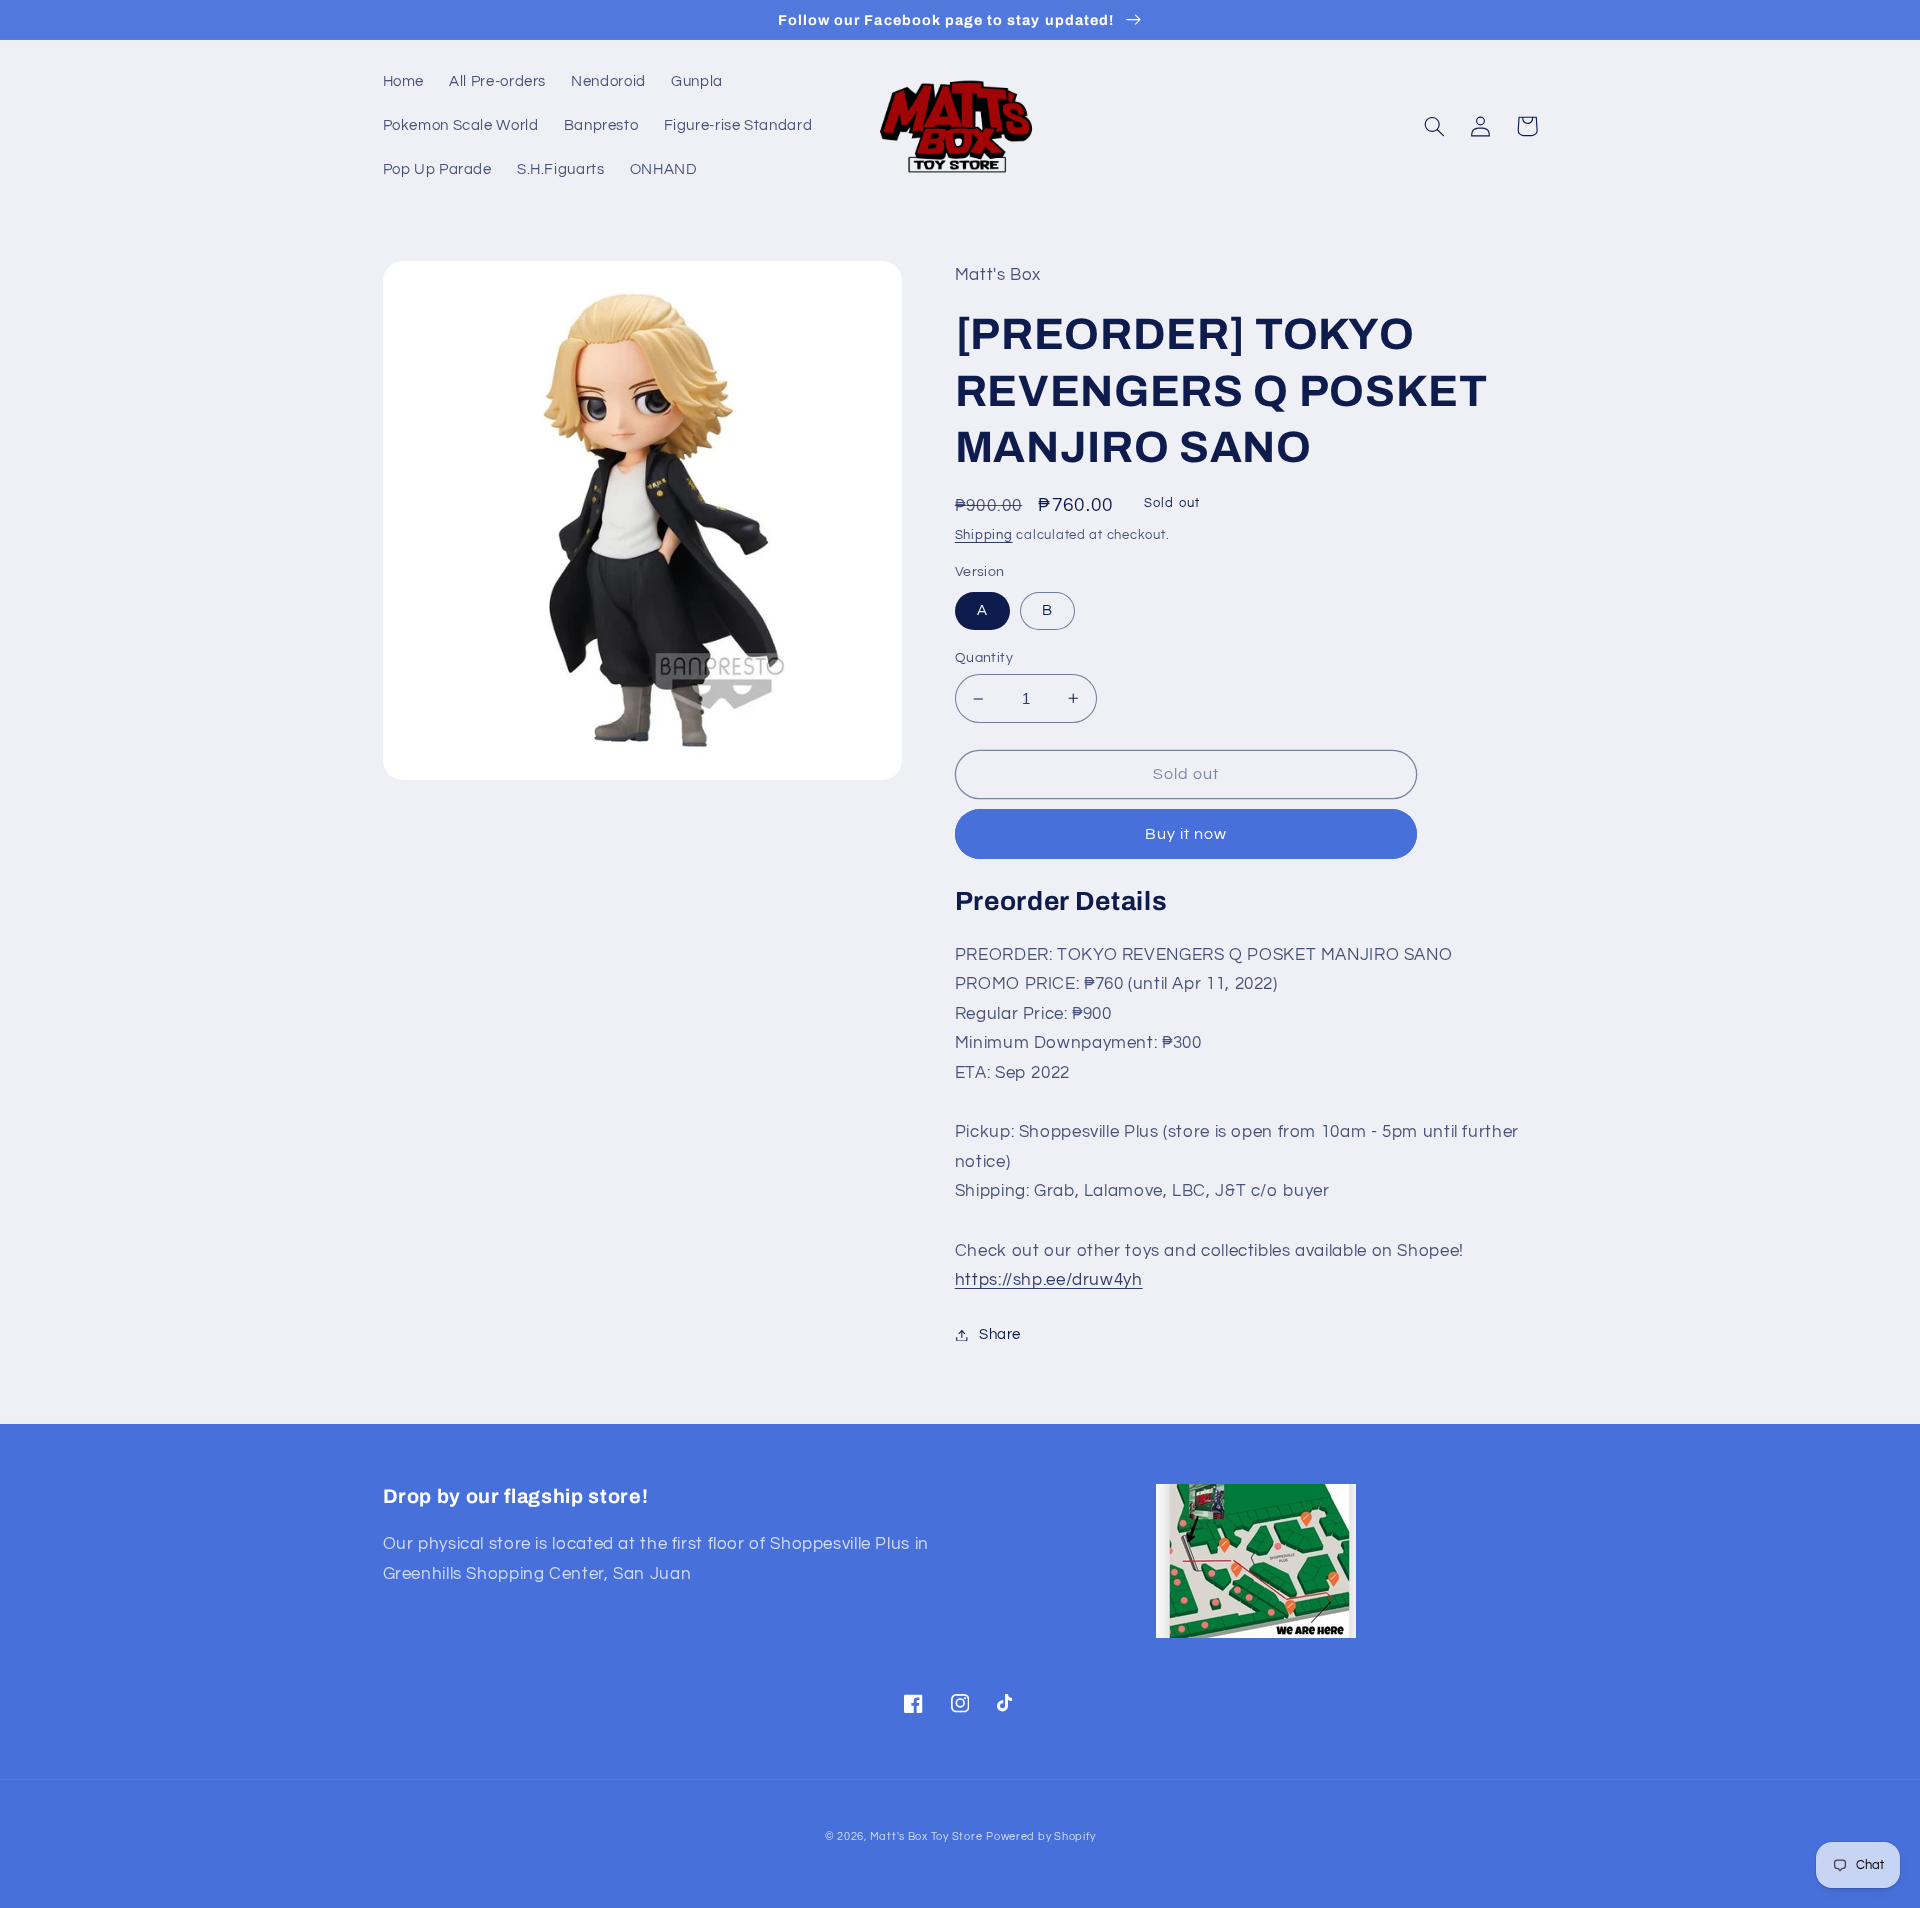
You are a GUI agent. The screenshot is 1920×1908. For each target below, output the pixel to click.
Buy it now (1186, 834)
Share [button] (1000, 1334)
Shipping (984, 535)
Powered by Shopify (1040, 1836)
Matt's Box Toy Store (926, 1836)
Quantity (984, 658)
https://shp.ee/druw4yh (1049, 1280)
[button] (1435, 126)
